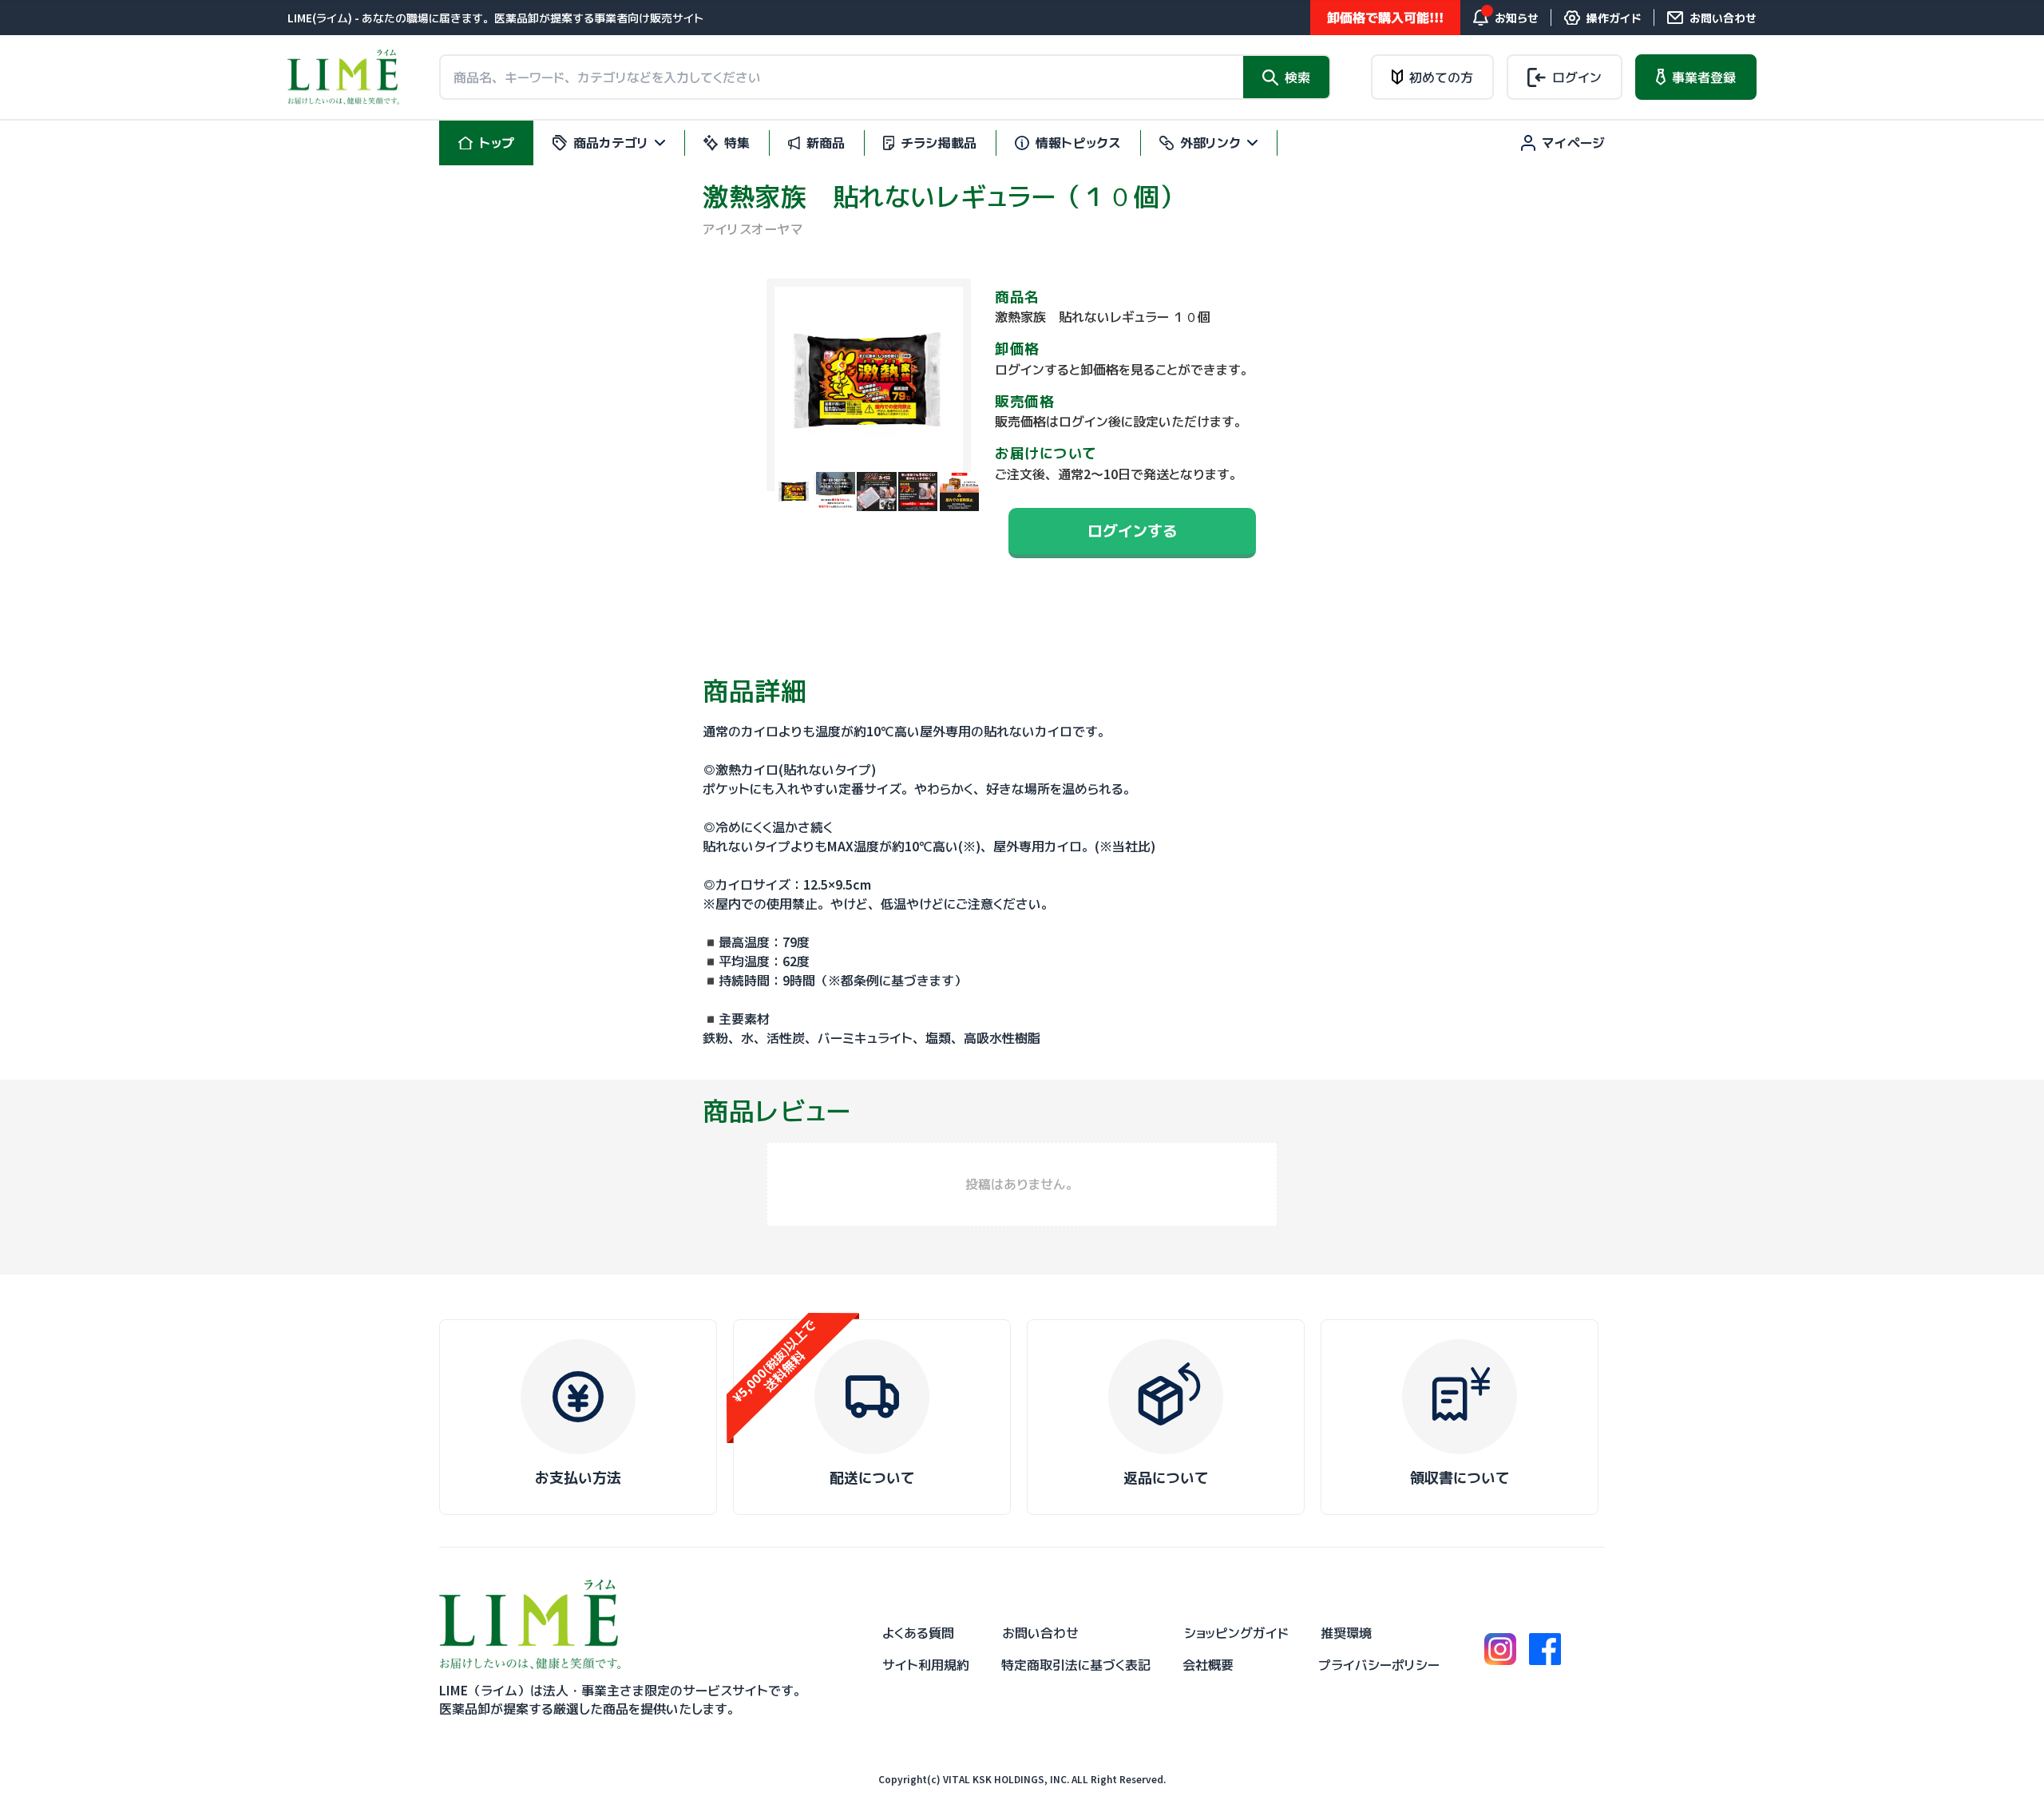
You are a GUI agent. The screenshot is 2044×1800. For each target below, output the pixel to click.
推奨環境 (1346, 1633)
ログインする (1132, 531)
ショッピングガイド (1236, 1633)
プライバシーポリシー (1379, 1665)
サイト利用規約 (926, 1665)
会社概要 (1208, 1665)
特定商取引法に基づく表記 (1076, 1665)
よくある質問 (918, 1633)
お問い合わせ (1040, 1633)
